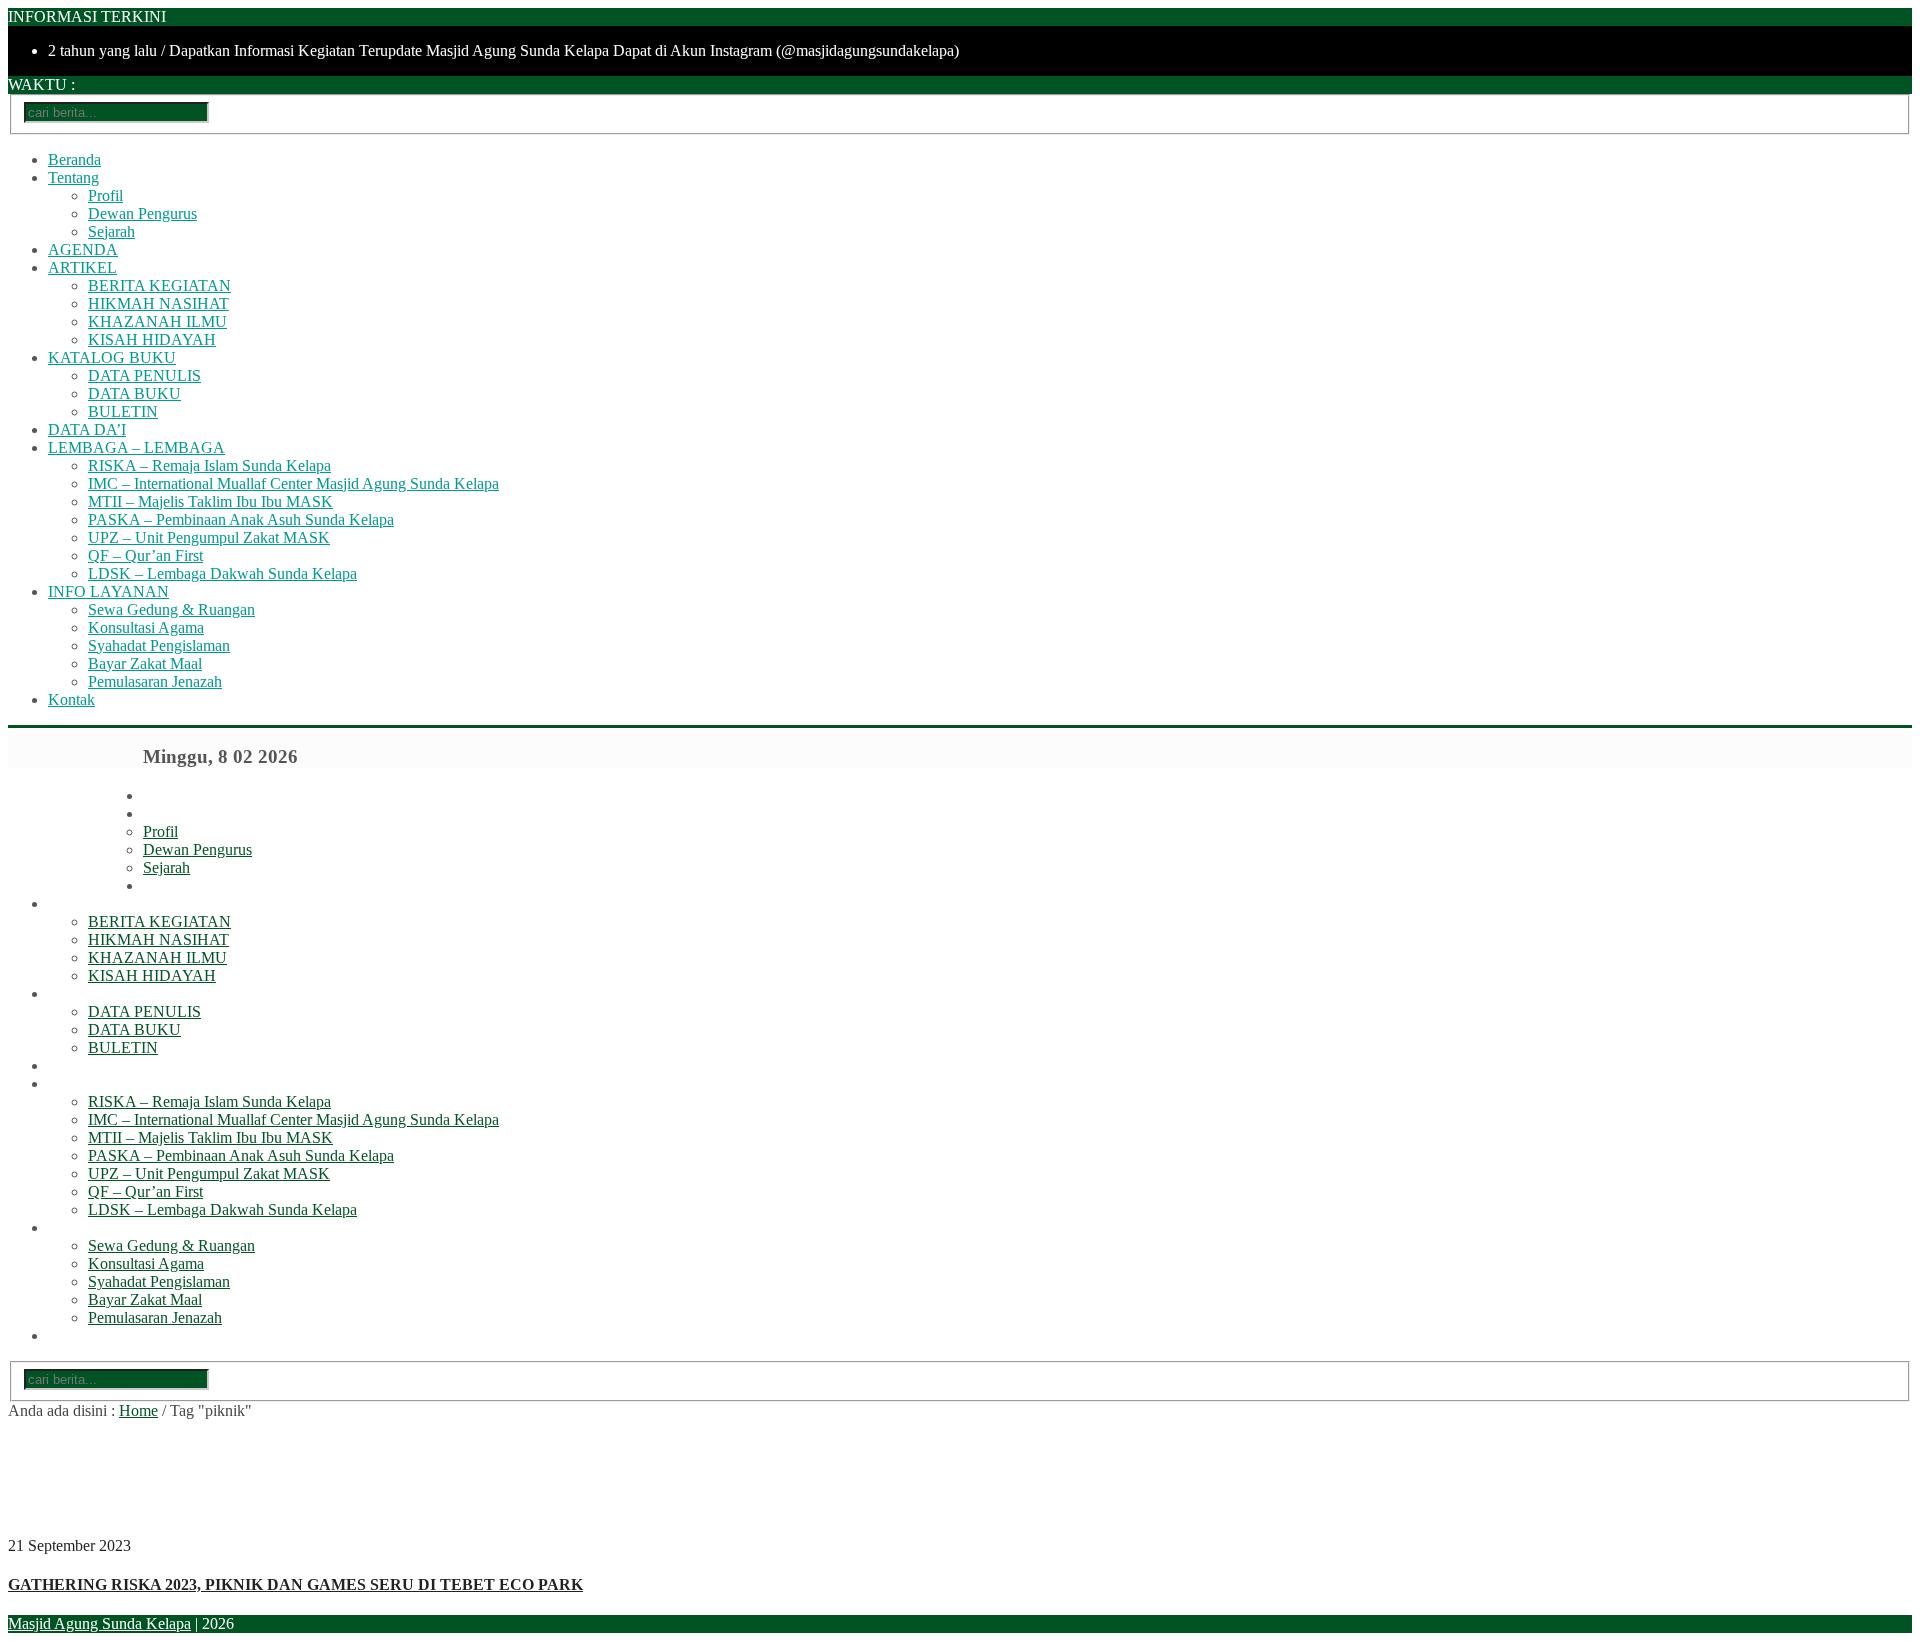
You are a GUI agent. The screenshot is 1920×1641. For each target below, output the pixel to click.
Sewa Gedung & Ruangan (171, 609)
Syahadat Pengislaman (159, 645)
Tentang (73, 177)
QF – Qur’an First (145, 555)
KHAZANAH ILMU (157, 321)
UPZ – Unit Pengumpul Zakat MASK (209, 537)
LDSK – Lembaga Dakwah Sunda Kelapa (222, 573)
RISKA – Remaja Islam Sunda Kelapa (209, 465)
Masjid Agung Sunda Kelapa (99, 1623)
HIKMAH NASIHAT (158, 303)
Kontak (71, 699)
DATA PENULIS (144, 375)
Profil (105, 195)
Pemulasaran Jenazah (155, 681)
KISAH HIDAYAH (152, 339)
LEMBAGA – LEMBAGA (136, 447)
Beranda (74, 159)
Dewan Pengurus (142, 213)
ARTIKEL (82, 267)
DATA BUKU (134, 393)
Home (138, 1410)
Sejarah (111, 231)
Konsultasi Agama (146, 627)
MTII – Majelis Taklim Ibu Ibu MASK (210, 501)
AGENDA (83, 249)
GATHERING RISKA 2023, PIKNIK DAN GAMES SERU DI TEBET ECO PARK (295, 1584)
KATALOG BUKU (112, 357)
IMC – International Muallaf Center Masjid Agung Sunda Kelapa (293, 483)
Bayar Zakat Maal (145, 663)
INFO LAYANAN (108, 591)
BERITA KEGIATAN (159, 285)
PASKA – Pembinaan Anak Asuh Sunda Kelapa (241, 519)
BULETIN (123, 411)
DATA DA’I (87, 429)
